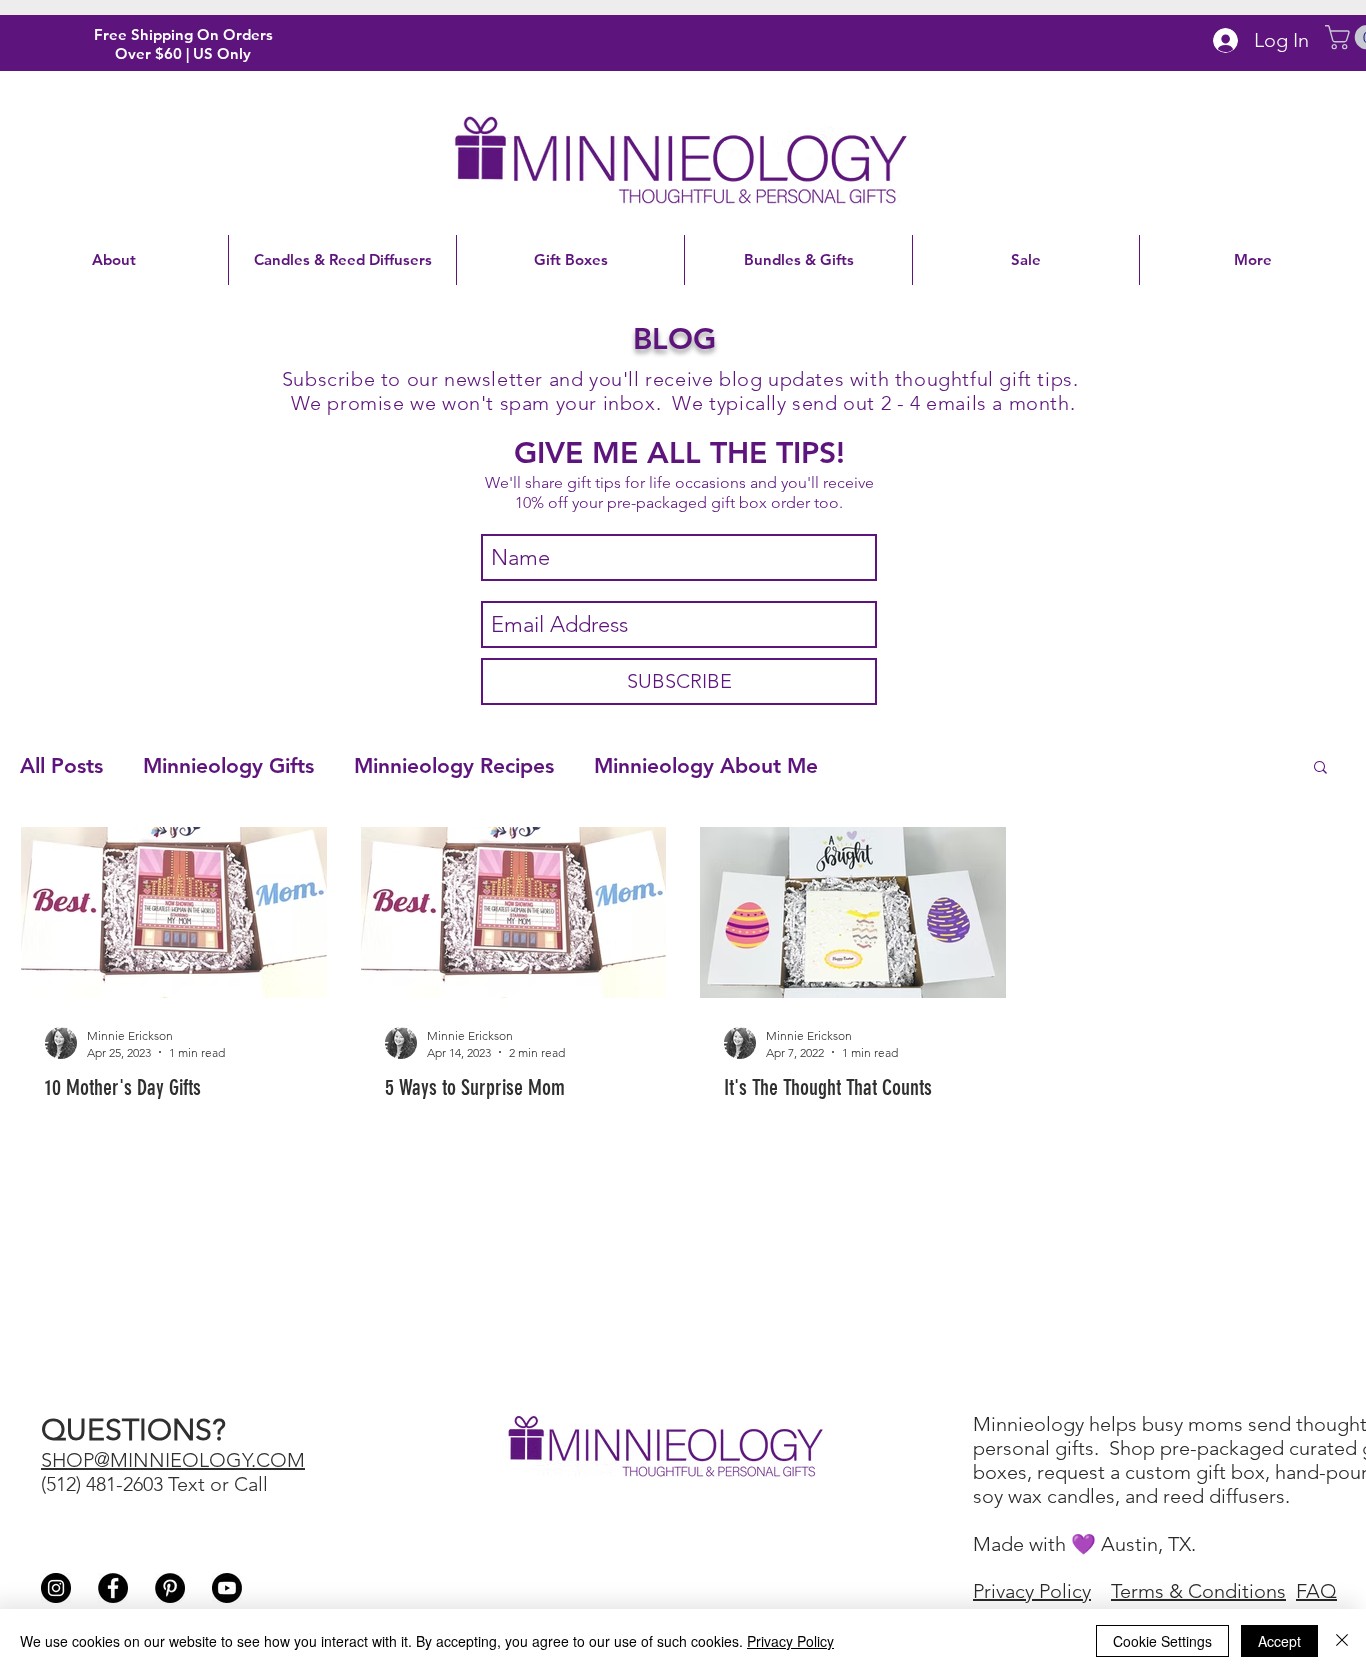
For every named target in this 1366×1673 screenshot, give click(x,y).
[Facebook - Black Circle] (113, 1588)
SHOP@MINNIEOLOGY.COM (173, 1460)
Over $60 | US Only (183, 53)
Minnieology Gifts (228, 765)
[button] (1320, 768)
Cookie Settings (1162, 1641)
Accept (1279, 1641)
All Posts (61, 765)
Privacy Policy (790, 1641)
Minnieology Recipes (454, 765)
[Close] (1342, 1641)
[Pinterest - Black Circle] (170, 1588)
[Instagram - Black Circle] (56, 1588)
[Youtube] (227, 1588)
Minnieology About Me (706, 765)
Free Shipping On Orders (183, 34)
